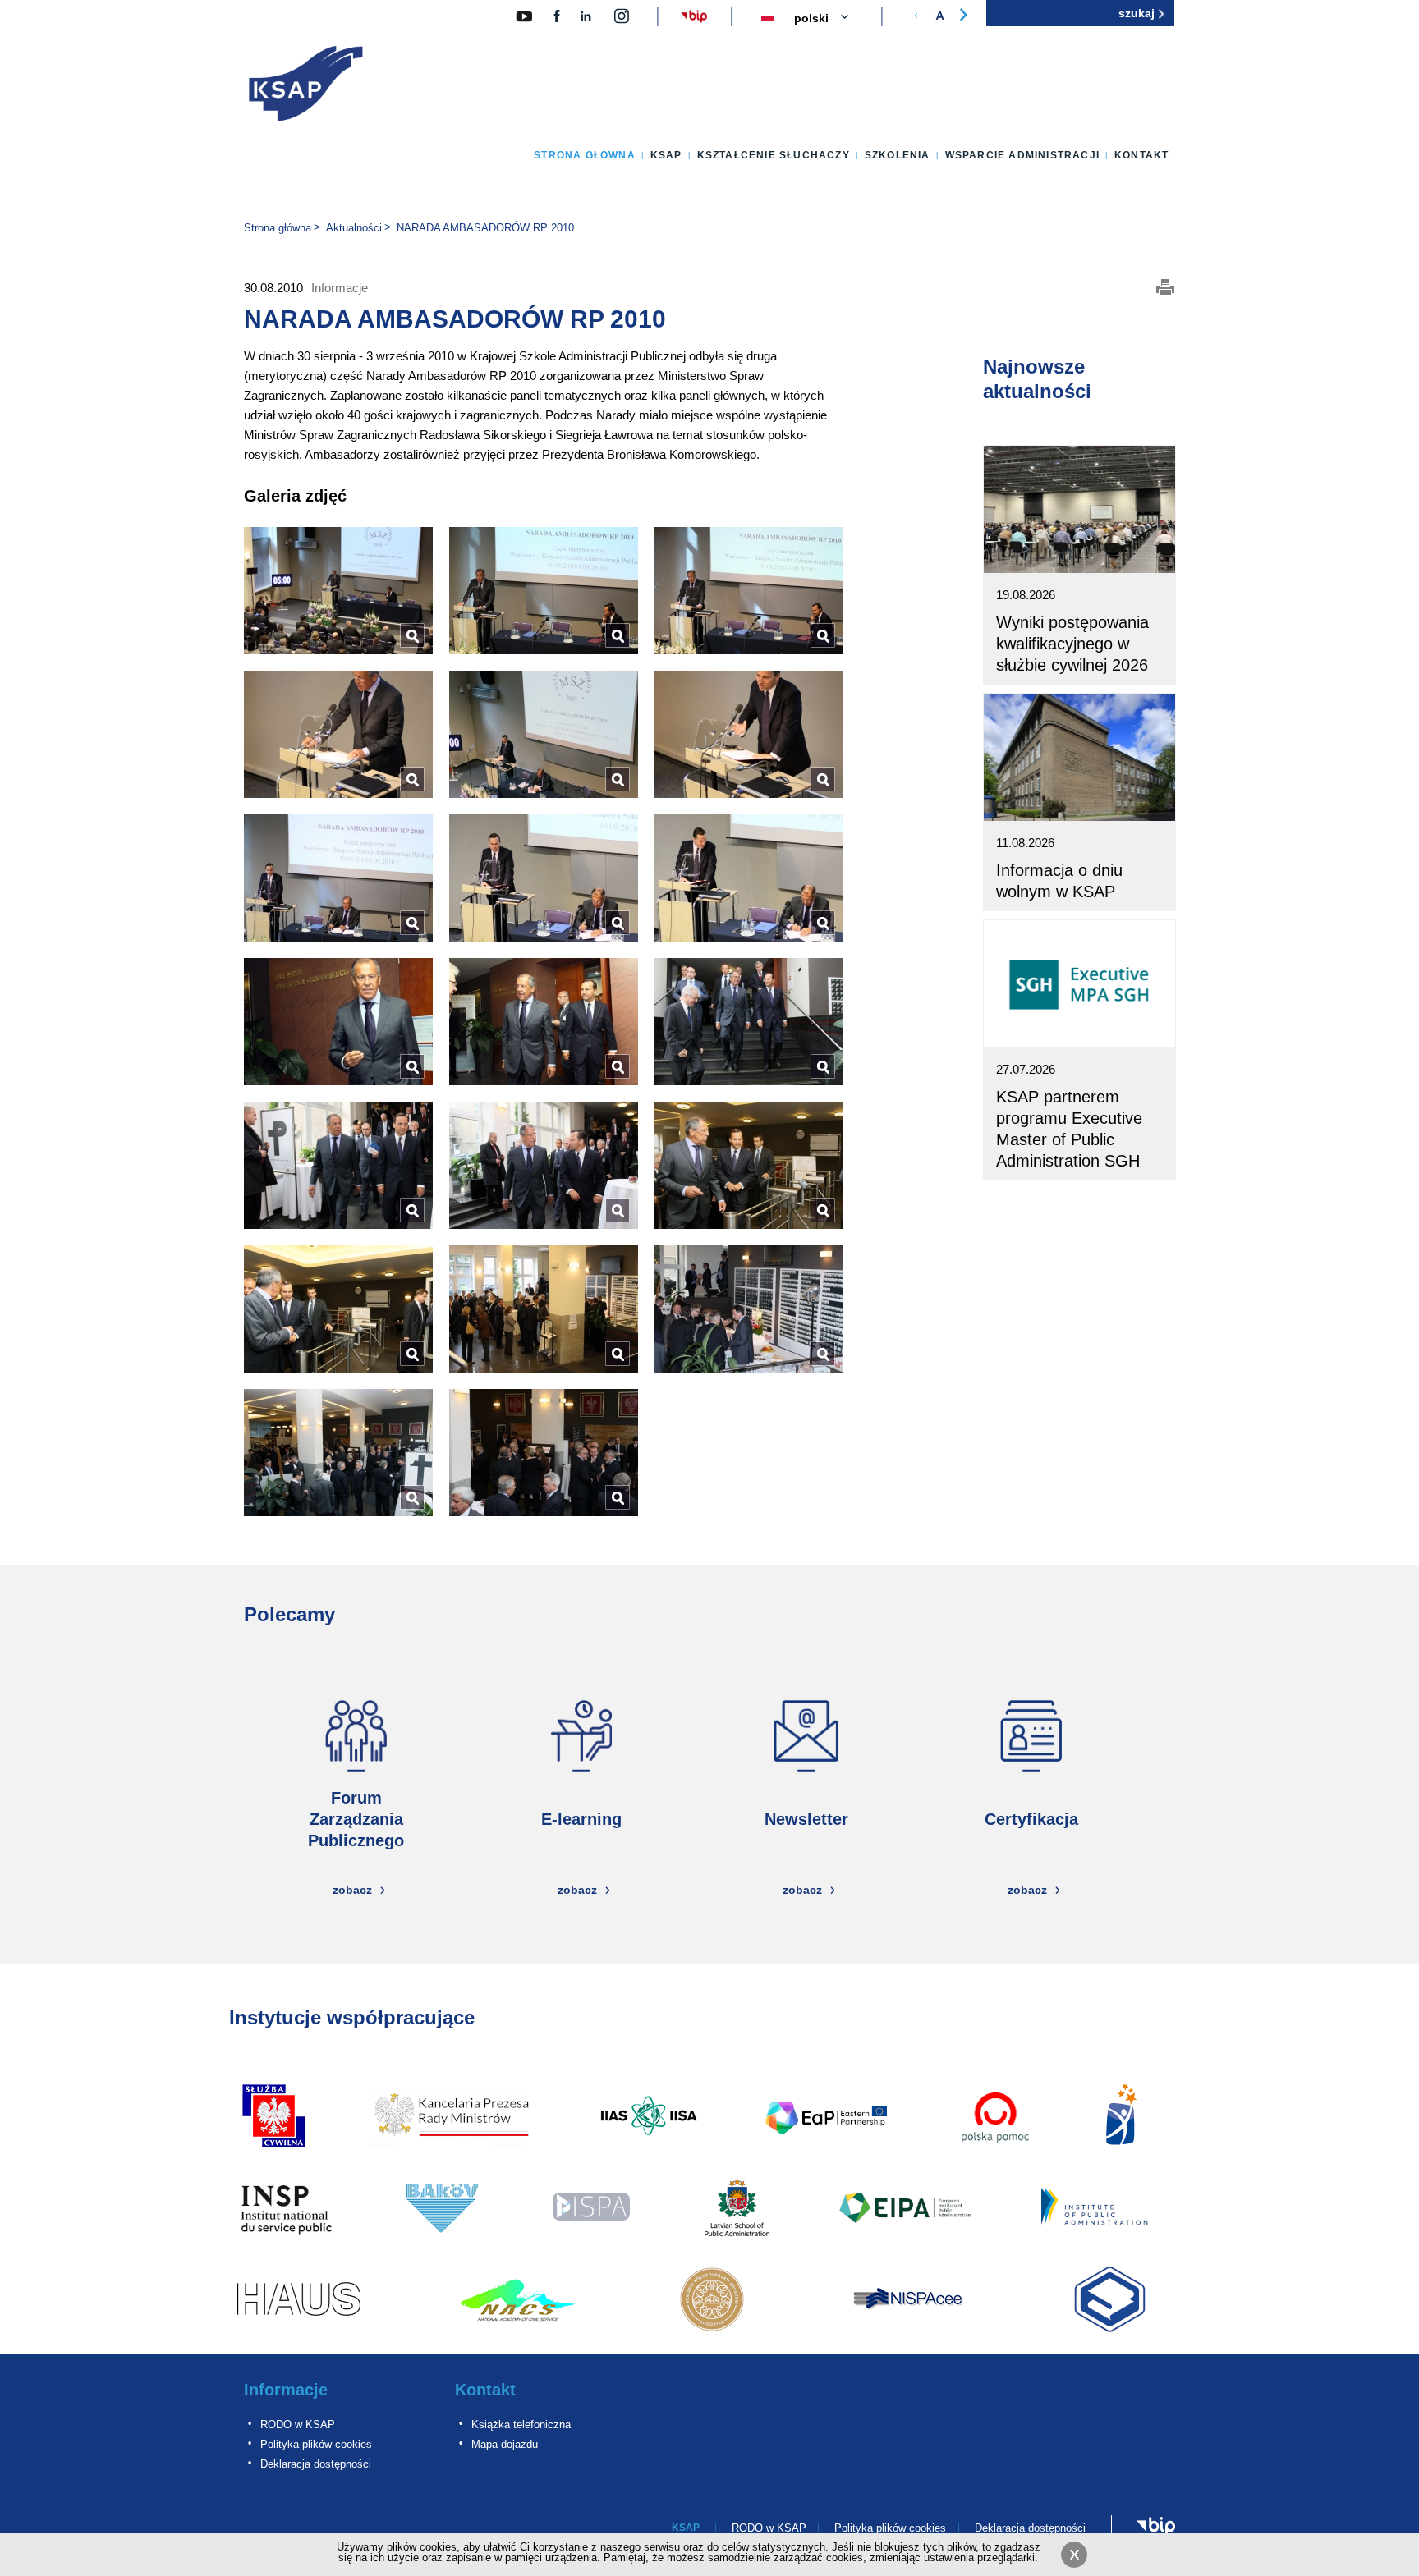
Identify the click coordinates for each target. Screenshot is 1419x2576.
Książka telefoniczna (521, 2425)
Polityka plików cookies (316, 2444)
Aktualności (354, 228)
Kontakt (1141, 155)
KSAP (666, 155)
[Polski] (831, 19)
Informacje (286, 2390)
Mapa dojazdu (505, 2444)
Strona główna (585, 155)
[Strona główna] (306, 87)
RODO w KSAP (298, 2425)
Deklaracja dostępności (316, 2464)
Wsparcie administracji (1022, 155)
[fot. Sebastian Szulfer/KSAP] (338, 591)
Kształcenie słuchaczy (774, 155)
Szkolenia (898, 155)
